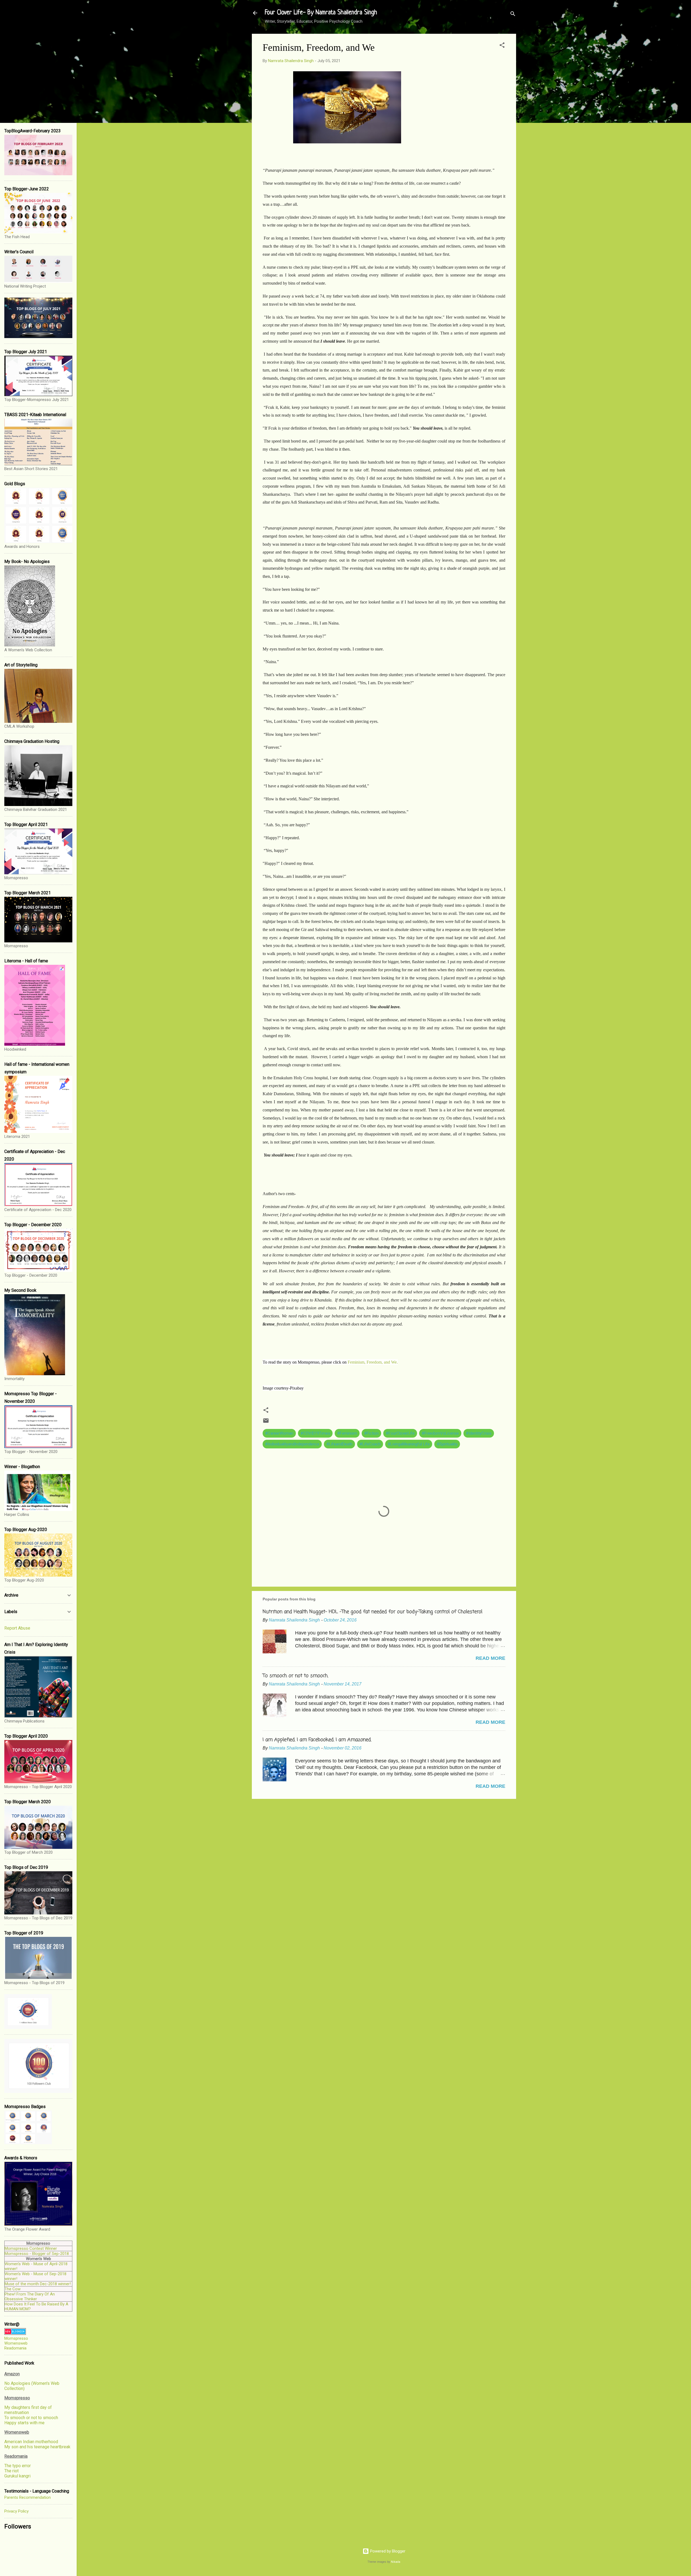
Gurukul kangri (17, 2476)
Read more (490, 1658)
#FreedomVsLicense (440, 1433)
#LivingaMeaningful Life (409, 1444)
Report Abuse (17, 1628)
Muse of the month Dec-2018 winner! (38, 2284)
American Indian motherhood (31, 2442)
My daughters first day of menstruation (28, 2410)
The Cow (13, 2289)
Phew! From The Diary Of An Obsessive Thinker (30, 2297)
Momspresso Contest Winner (31, 2248)
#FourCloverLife (400, 1433)
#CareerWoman (279, 1433)
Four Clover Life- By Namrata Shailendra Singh (321, 13)
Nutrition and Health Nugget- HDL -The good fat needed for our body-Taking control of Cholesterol (372, 1612)
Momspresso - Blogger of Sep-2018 (37, 2254)
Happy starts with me (24, 2423)
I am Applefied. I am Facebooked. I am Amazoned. (317, 1740)
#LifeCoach (370, 1444)
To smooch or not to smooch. (295, 1676)
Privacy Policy (16, 2511)
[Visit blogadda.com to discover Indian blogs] (15, 2334)
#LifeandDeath (339, 1444)
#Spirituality (447, 1444)
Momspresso (16, 2338)
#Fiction (371, 1433)
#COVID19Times (315, 1433)
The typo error (18, 2466)
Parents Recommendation (28, 2497)
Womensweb (16, 2343)
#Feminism (347, 1433)
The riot (11, 2471)
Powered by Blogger (387, 2551)
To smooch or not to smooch (31, 2418)
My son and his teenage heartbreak (37, 2447)
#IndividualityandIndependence (292, 1444)
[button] (502, 46)
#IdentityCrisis (479, 1433)
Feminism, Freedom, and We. (373, 1362)
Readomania (15, 2348)
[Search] (513, 15)
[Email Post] (266, 1422)
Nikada (396, 2562)
